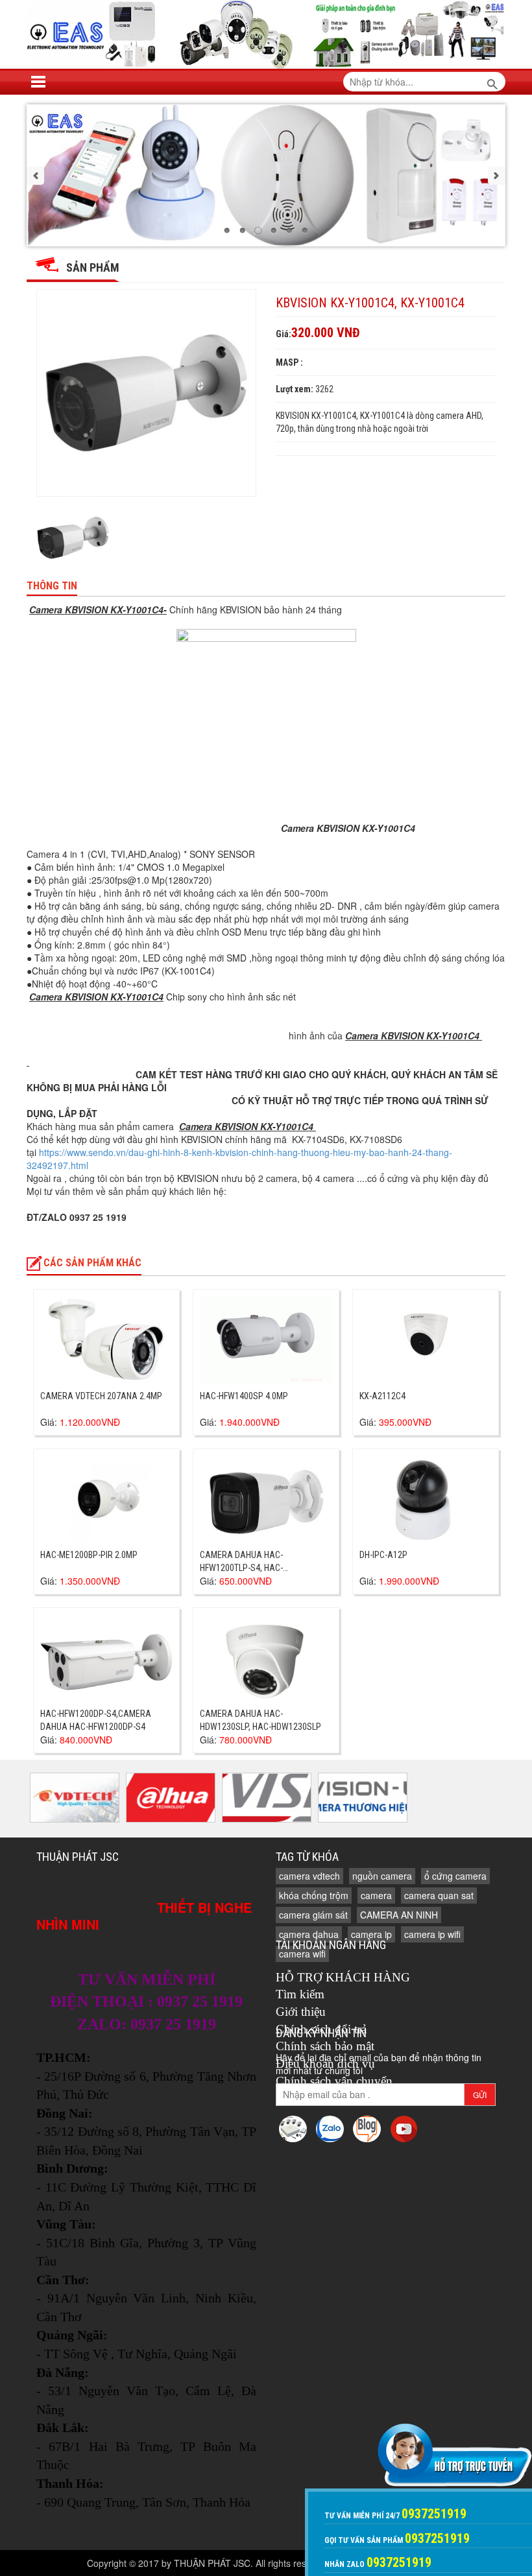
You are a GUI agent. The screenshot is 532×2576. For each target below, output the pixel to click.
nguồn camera (382, 1876)
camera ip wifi (432, 1934)
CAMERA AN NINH (399, 1915)
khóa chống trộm (314, 1895)
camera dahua (309, 1934)
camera (376, 1895)
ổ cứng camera (455, 1876)
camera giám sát (313, 1915)
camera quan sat (439, 1895)
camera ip (371, 1934)
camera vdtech (309, 1876)
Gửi (480, 2095)
